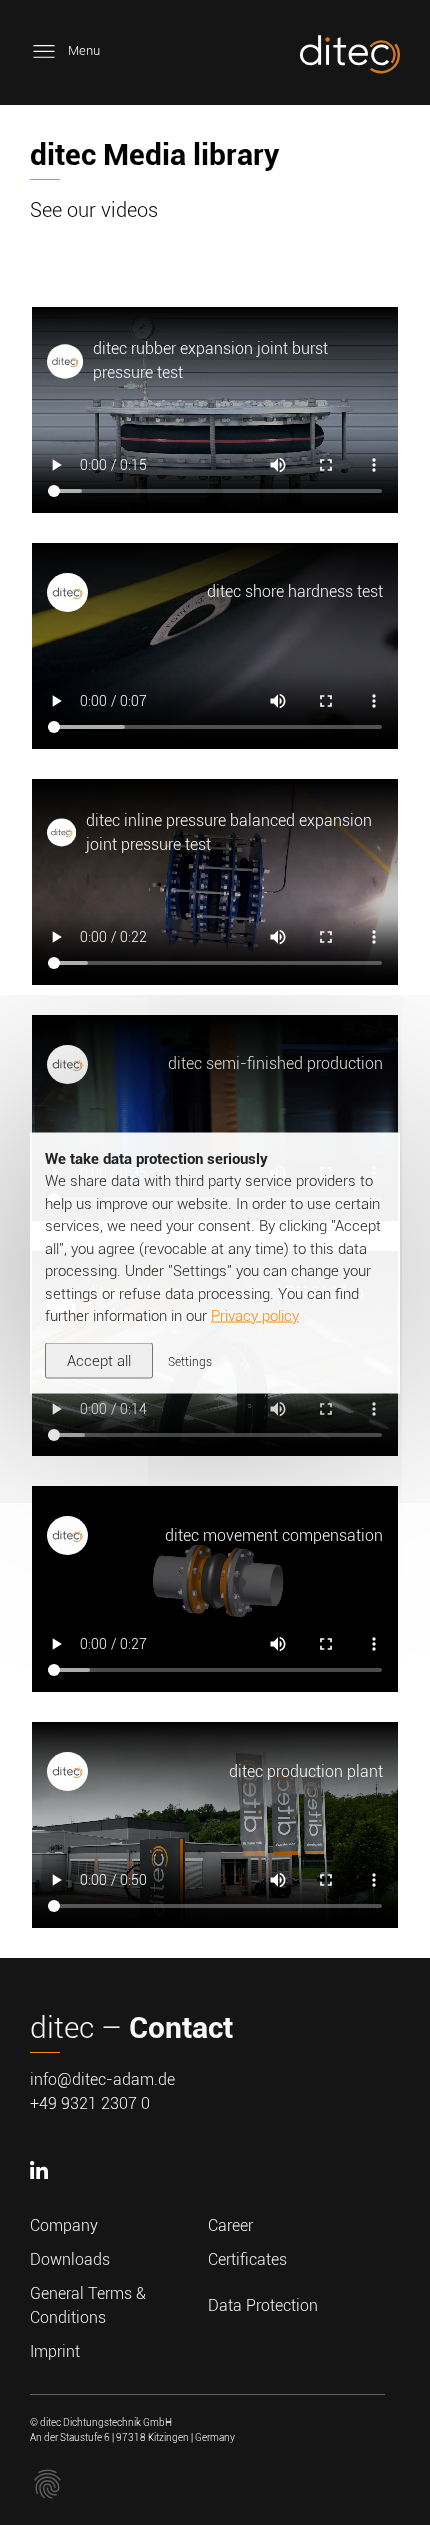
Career (230, 2225)
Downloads (70, 2259)
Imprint (55, 2351)
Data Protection (263, 2305)
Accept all (99, 1360)
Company (64, 2225)
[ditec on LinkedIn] (41, 2201)
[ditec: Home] (350, 58)
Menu (84, 50)
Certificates (247, 2259)
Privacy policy (255, 1316)
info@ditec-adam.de (102, 2079)
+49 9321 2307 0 (90, 2103)
